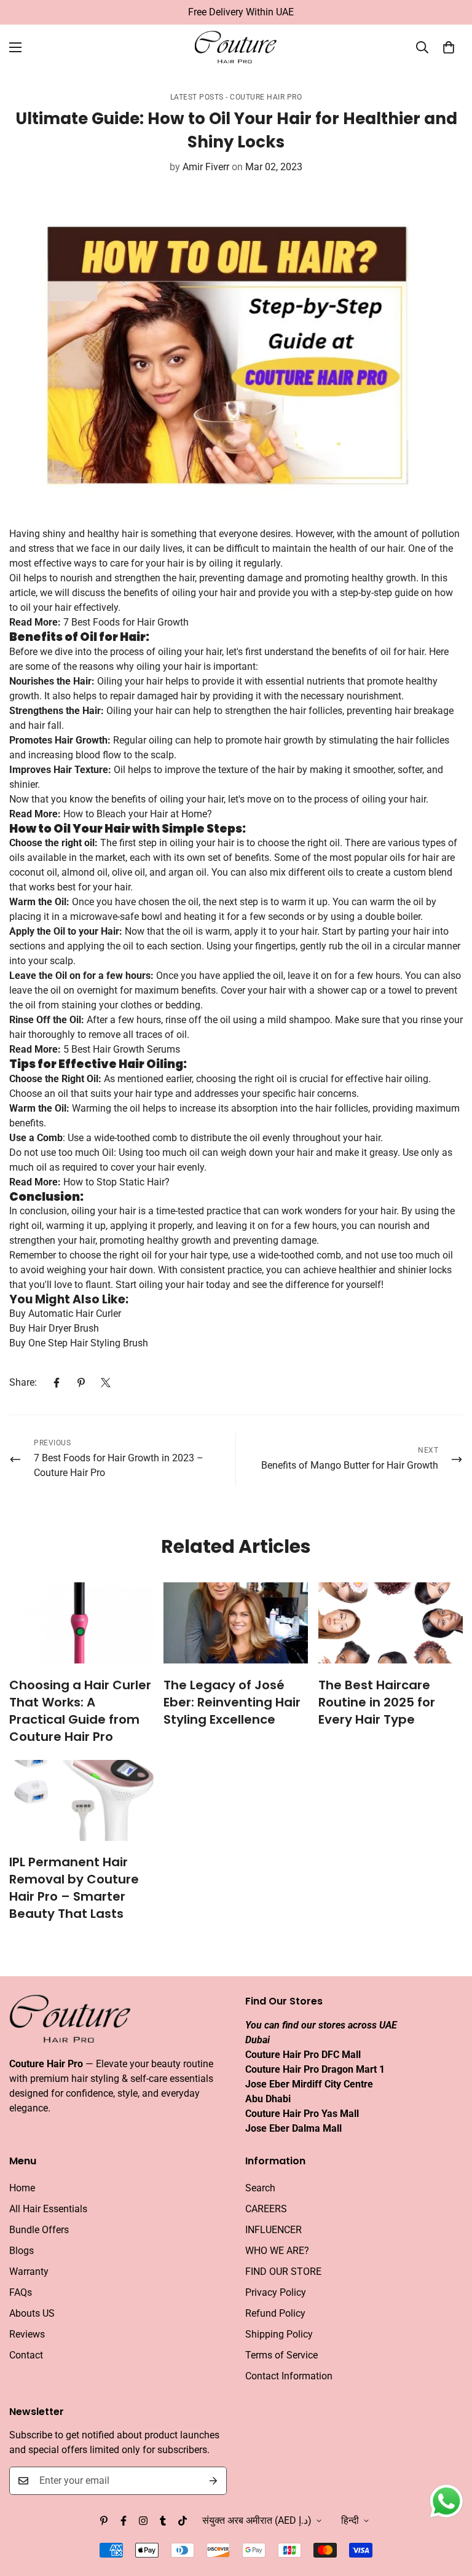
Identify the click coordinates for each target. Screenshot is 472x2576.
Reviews (27, 2334)
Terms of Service (281, 2355)
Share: (23, 1382)
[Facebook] (57, 1383)
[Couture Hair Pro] (236, 48)
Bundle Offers (39, 2230)
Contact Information (289, 2376)
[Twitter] (106, 1383)
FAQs (21, 2292)
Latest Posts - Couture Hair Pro (236, 97)
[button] (449, 47)
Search (260, 2188)
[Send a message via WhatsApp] (446, 2501)
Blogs (22, 2251)
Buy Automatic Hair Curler (65, 1314)
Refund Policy (275, 2313)
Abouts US (32, 2313)
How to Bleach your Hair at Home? (138, 814)
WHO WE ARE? (277, 2251)
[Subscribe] (213, 2481)
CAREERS (266, 2209)
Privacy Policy (276, 2292)
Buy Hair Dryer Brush (54, 1328)
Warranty (29, 2272)
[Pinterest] (81, 1383)
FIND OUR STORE (283, 2272)
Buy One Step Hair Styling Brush (79, 1343)
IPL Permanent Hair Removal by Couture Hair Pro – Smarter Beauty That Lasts (74, 1888)
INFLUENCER (273, 2230)
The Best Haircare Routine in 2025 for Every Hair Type (377, 1702)
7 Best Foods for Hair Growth (126, 622)
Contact (26, 2355)
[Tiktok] (183, 2521)
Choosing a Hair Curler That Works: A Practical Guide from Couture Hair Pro (80, 1711)
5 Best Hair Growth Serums (122, 1049)
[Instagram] (143, 2521)
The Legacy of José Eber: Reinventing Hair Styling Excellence (232, 1702)
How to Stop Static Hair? (116, 1182)
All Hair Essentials (48, 2209)
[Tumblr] (163, 2521)
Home (22, 2188)
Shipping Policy (279, 2334)
